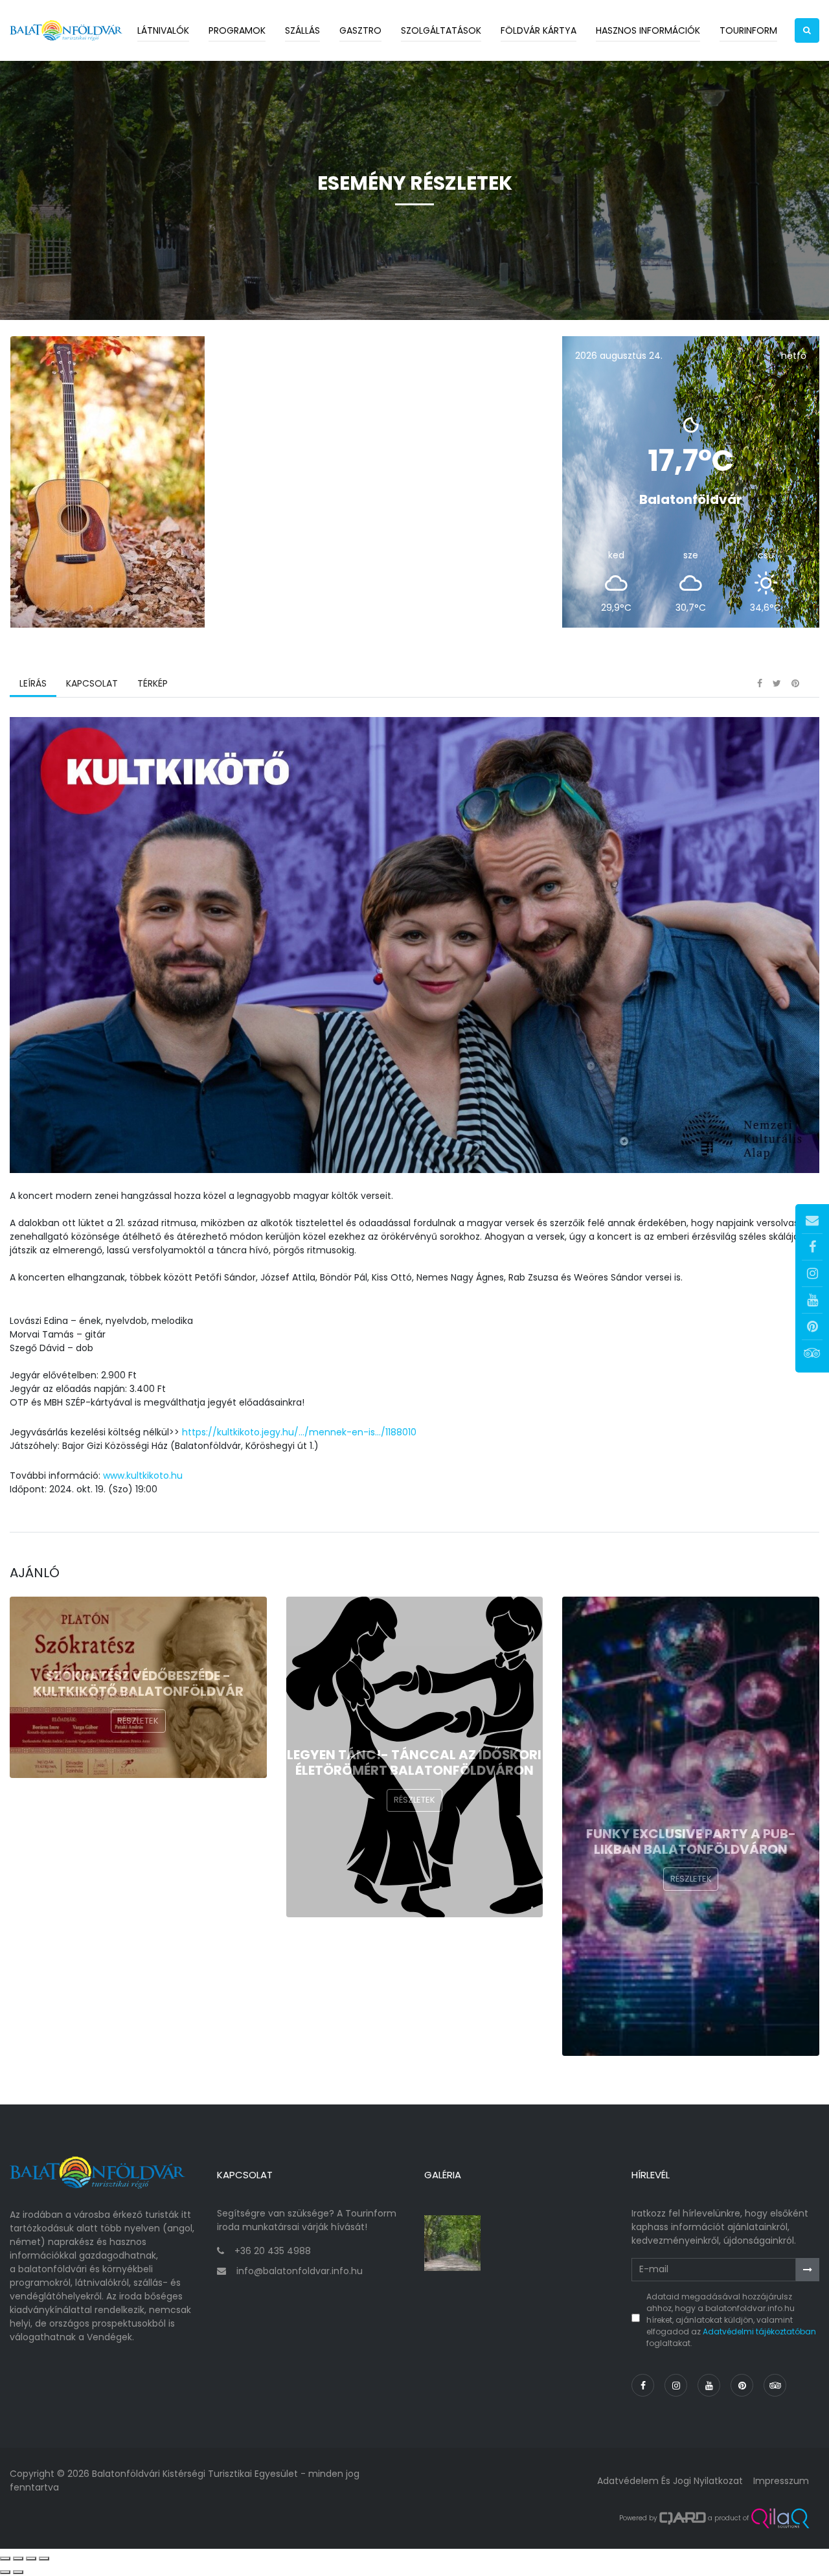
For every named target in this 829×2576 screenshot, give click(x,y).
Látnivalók (163, 30)
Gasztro (360, 30)
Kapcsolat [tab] (92, 683)
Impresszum (781, 2481)
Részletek (138, 1721)
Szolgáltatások (441, 30)
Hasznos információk (648, 30)
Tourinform (748, 30)
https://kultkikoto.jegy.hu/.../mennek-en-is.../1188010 (299, 1432)
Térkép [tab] (153, 683)
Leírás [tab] (33, 683)
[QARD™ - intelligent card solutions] (683, 2518)
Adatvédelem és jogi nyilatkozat (670, 2481)
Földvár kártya (539, 30)
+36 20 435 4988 (273, 2251)
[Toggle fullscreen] (31, 2559)
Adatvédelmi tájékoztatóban (759, 2331)
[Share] (18, 2559)
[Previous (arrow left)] (5, 2572)
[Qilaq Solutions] (780, 2518)
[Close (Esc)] (5, 2559)
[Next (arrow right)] (18, 2572)
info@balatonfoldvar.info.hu (300, 2271)
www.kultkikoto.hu (143, 1476)
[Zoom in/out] (44, 2559)
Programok (237, 30)
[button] (807, 30)
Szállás (302, 30)
